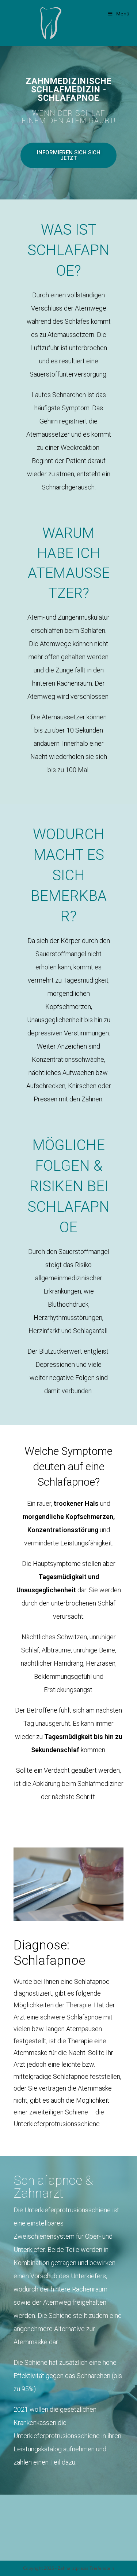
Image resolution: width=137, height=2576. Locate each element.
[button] (69, 155)
